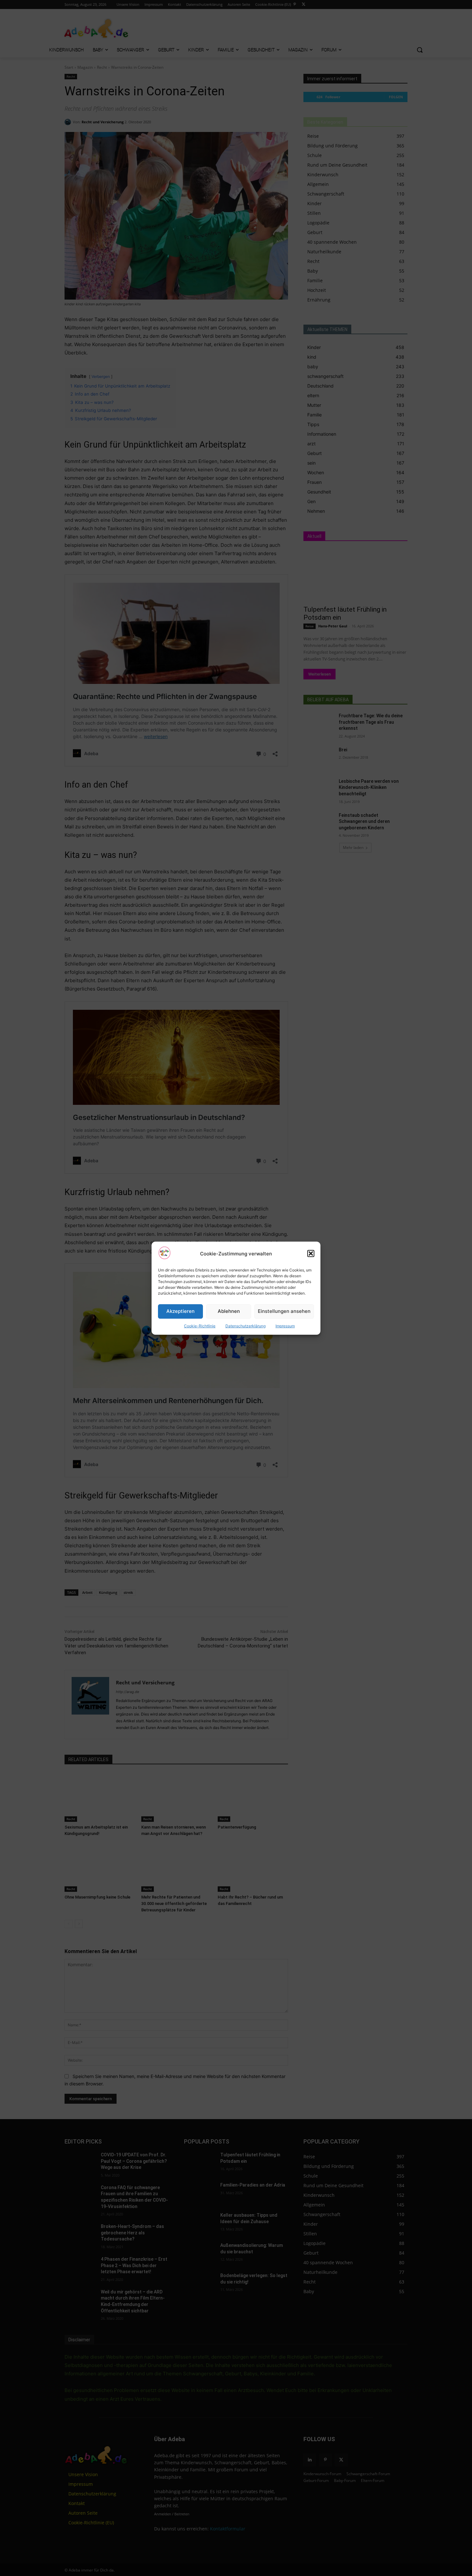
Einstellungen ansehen (284, 1311)
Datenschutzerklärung (245, 1326)
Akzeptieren (180, 1311)
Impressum (285, 1326)
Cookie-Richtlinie (200, 1326)
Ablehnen (229, 1311)
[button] (311, 1253)
